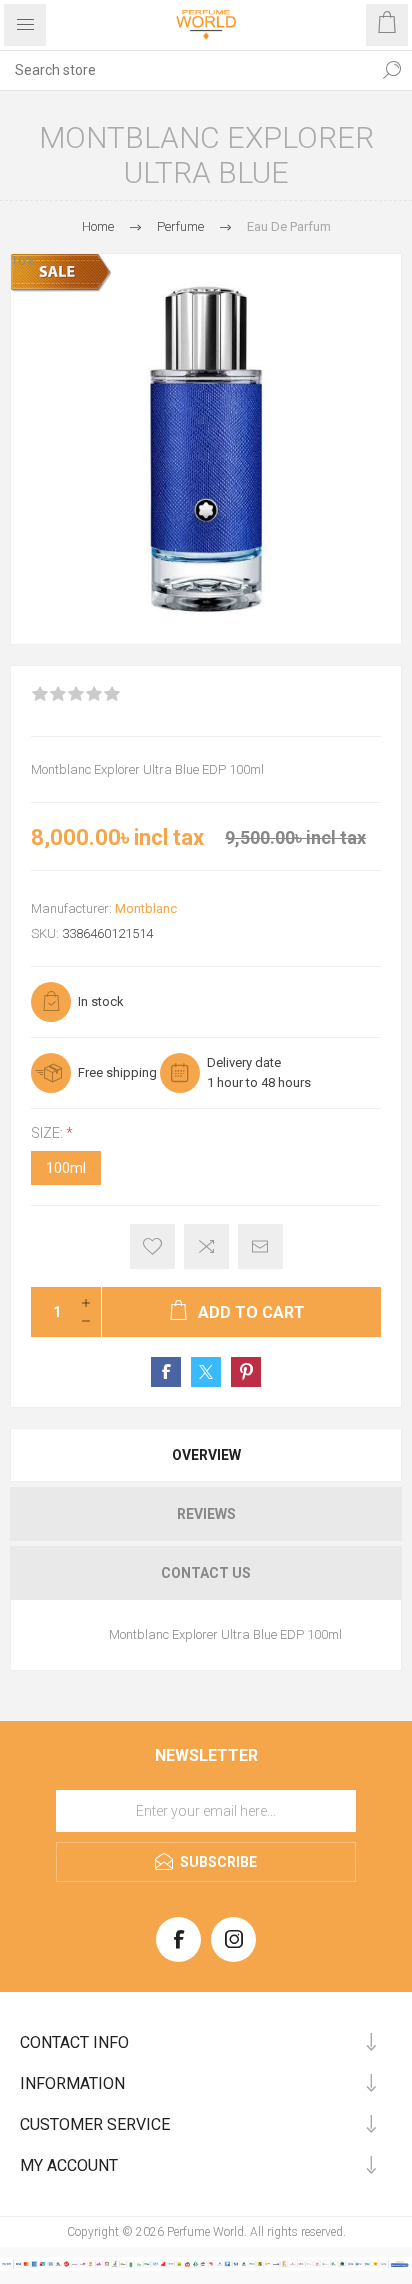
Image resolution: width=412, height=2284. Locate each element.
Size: (48, 1133)
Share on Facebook (166, 1372)
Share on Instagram (246, 1372)
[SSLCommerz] (206, 2267)
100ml (66, 1168)
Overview (206, 1455)
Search (392, 70)
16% (22, 261)
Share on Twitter (206, 1372)
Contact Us (206, 1573)
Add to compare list (206, 1246)
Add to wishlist (152, 1246)
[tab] (206, 1455)
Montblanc (146, 908)
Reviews (206, 1514)
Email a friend (260, 1246)
